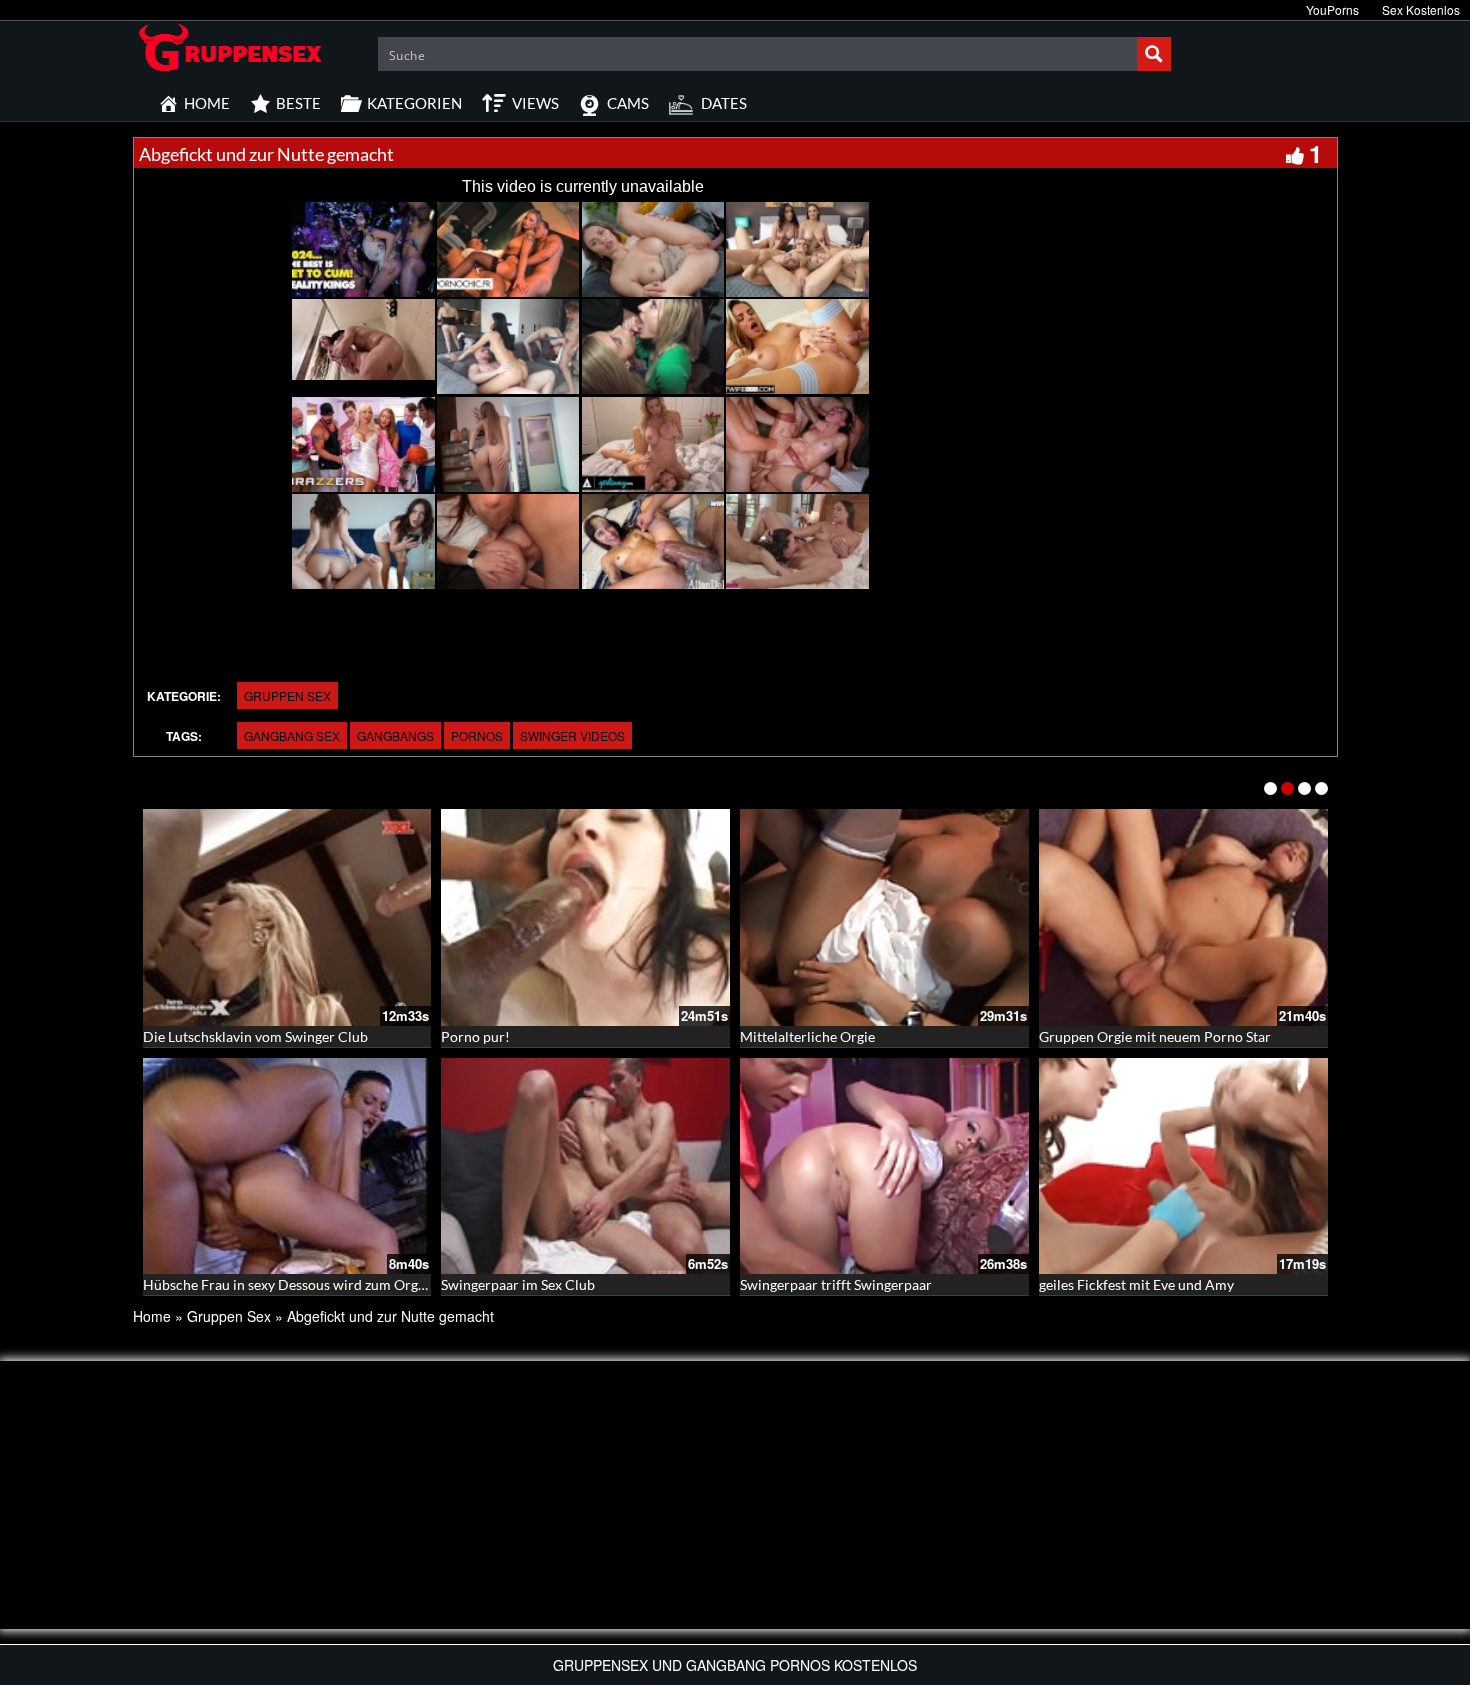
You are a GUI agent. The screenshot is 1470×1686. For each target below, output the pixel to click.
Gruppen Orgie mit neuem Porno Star (1155, 1036)
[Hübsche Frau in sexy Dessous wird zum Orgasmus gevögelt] (287, 1166)
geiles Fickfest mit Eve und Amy (1136, 1284)
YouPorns (1332, 9)
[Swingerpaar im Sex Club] (585, 1166)
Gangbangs (395, 735)
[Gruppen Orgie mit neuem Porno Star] (1183, 917)
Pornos (477, 735)
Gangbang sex (292, 735)
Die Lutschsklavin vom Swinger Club (255, 1036)
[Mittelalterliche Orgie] (884, 917)
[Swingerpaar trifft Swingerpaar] (884, 1166)
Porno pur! (475, 1036)
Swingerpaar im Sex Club (518, 1284)
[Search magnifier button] (1154, 54)
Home (152, 1316)
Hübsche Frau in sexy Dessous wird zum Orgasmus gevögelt (327, 1284)
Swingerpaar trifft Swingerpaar (836, 1284)
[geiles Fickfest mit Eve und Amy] (1183, 1166)
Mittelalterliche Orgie (807, 1036)
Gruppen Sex (287, 695)
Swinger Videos (572, 735)
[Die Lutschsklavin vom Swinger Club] (287, 917)
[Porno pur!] (585, 917)
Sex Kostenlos (1421, 9)
